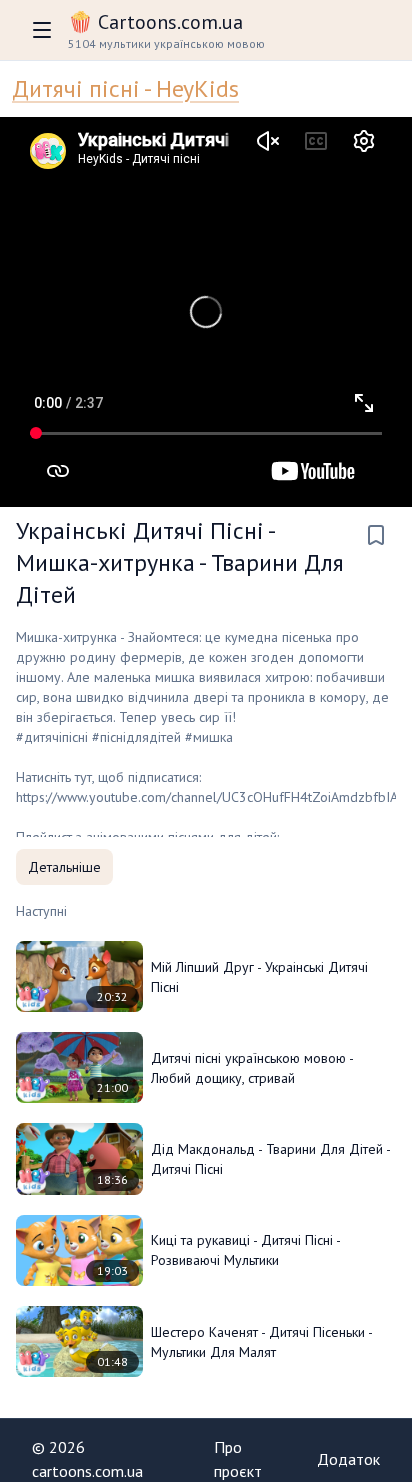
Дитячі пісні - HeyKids (125, 88)
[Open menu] (42, 30)
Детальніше (64, 867)
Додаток (348, 1459)
